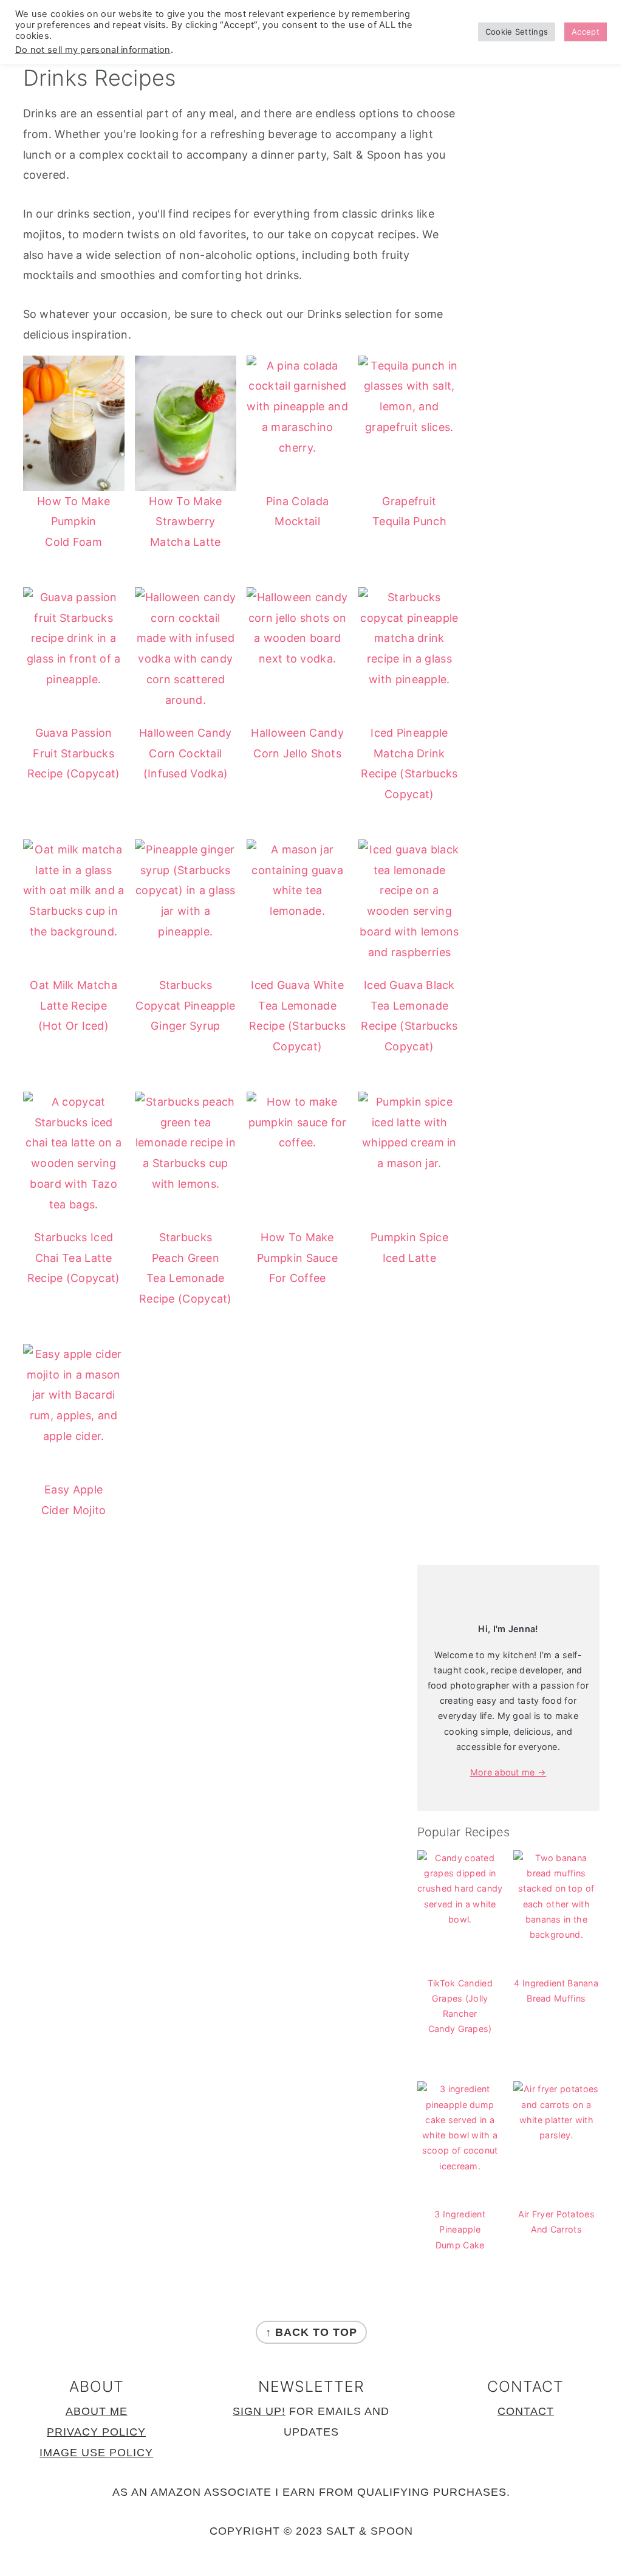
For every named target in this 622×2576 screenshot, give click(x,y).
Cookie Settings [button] (517, 32)
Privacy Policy (96, 2432)
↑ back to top (311, 2332)
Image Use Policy (96, 2453)
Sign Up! (259, 2411)
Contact (526, 2411)
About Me (97, 2411)
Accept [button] (586, 32)
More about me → (508, 1772)
